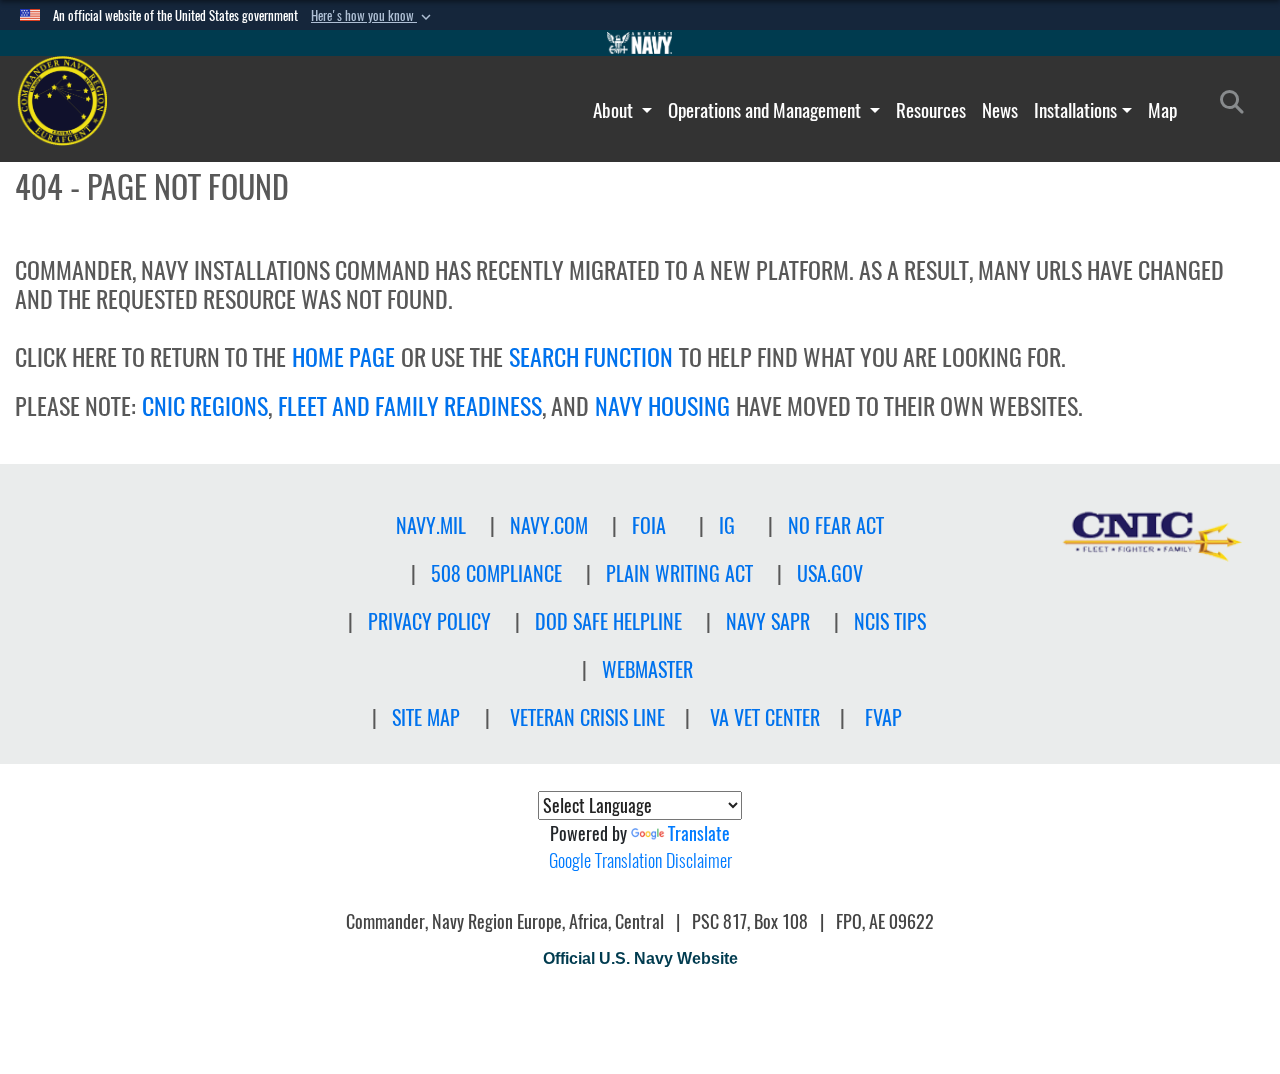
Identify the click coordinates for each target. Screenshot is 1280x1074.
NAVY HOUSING (662, 406)
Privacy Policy (429, 621)
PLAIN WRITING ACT (679, 573)
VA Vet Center (765, 717)
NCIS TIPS (890, 621)
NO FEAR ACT (836, 525)
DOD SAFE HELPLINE (608, 621)
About (615, 110)
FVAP (883, 717)
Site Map (426, 717)
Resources (931, 110)
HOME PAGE (343, 357)
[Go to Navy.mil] (640, 43)
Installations (1075, 110)
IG (727, 525)
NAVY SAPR (768, 621)
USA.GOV (830, 573)
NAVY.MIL (431, 525)
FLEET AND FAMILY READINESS (410, 406)
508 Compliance (496, 573)
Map (1162, 110)
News (1000, 110)
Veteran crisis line (587, 717)
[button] (373, 16)
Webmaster (647, 669)
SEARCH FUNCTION (591, 357)
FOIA (649, 525)
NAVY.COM (549, 525)
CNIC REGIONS (205, 406)
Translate (699, 833)
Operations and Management (766, 110)
